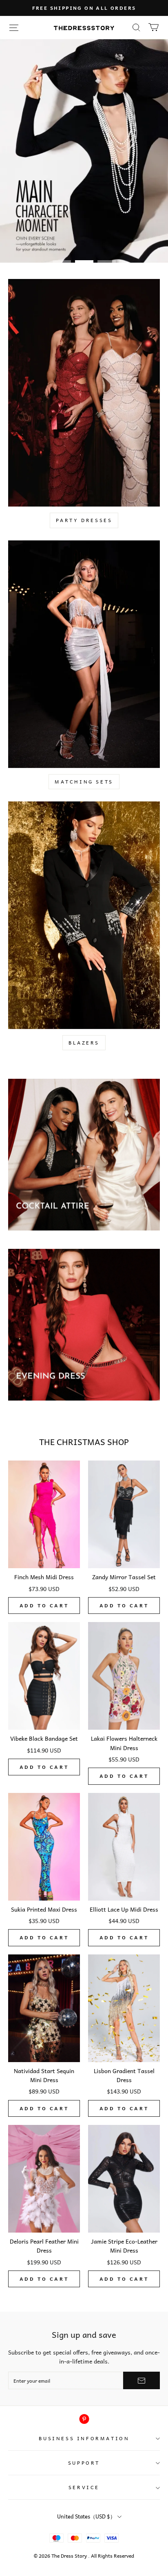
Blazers (84, 1042)
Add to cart (44, 1605)
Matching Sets (84, 781)
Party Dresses (84, 520)
